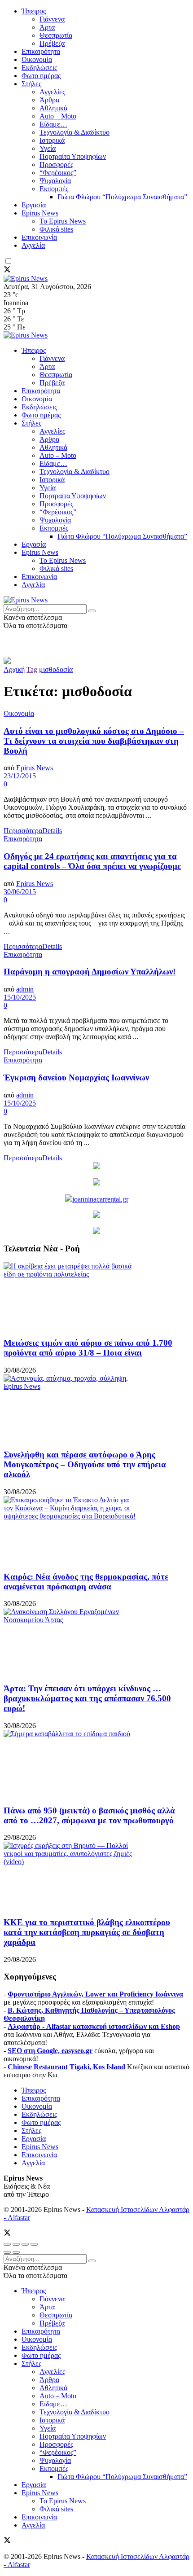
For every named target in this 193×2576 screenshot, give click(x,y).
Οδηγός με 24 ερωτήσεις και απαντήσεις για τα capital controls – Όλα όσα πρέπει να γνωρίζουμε (92, 861)
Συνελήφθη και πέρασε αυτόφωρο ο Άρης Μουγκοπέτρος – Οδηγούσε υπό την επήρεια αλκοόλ (85, 1464)
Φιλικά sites (56, 229)
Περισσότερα (33, 831)
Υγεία (48, 148)
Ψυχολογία (55, 181)
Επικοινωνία (39, 237)
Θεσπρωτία (56, 35)
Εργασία (34, 205)
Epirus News (40, 213)
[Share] (16, 2244)
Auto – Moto (58, 116)
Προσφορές (56, 165)
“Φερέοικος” (58, 173)
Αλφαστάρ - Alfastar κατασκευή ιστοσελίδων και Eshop (94, 2026)
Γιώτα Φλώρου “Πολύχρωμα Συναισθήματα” (122, 197)
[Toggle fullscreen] (25, 2244)
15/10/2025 (20, 997)
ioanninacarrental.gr (100, 1199)
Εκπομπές (54, 189)
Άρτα (47, 27)
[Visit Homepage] (26, 279)
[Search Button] (92, 611)
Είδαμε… (53, 124)
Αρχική (14, 669)
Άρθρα (49, 100)
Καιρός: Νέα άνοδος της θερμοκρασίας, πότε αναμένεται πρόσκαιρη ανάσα (86, 1582)
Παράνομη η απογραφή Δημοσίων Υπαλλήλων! (90, 972)
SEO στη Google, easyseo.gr (50, 2051)
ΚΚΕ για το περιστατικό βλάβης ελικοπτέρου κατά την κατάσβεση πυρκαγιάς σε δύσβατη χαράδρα (87, 1932)
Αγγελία (33, 245)
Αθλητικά (53, 108)
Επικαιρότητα (41, 51)
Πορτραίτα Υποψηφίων (73, 156)
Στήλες (31, 84)
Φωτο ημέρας (41, 76)
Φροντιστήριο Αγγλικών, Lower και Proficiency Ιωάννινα (95, 1994)
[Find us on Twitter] (7, 270)
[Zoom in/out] (34, 2244)
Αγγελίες (52, 92)
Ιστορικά (52, 140)
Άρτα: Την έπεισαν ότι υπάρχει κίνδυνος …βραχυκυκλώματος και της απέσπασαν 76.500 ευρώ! (87, 1698)
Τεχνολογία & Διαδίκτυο (75, 132)
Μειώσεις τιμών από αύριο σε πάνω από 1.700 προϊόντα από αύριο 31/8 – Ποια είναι (88, 1348)
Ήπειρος (34, 11)
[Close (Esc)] (7, 2244)
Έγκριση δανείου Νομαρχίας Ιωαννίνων (76, 1077)
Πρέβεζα (52, 43)
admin (25, 989)
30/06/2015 (20, 892)
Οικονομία (37, 59)
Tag (32, 669)
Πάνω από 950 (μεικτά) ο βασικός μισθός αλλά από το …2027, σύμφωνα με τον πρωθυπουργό (89, 1815)
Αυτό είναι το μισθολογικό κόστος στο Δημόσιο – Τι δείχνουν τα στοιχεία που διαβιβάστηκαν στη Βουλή (94, 741)
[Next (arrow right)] (16, 2252)
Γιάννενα (52, 19)
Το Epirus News (63, 221)
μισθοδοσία (56, 669)
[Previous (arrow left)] (7, 2252)
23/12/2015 (20, 776)
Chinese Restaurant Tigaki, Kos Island (66, 2067)
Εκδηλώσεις (39, 68)
